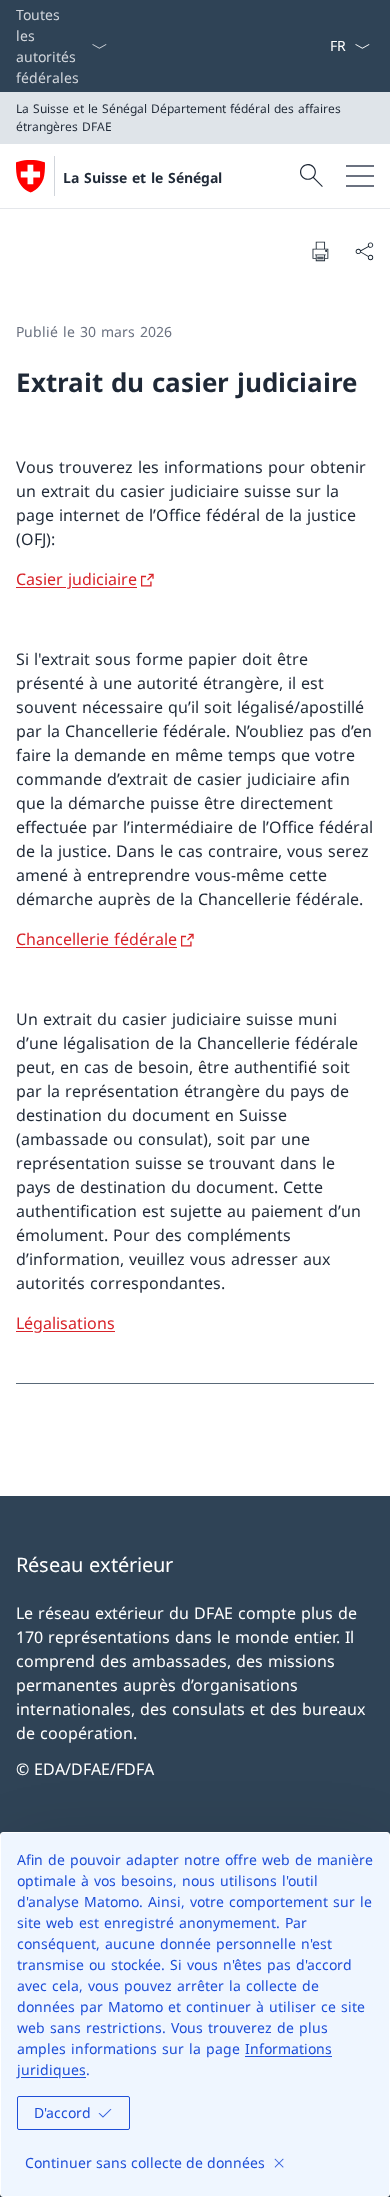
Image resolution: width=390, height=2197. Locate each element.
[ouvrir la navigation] (360, 176)
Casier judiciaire (76, 579)
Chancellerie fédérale (96, 939)
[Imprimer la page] (320, 251)
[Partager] (364, 251)
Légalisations (65, 1323)
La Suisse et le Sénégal (142, 177)
